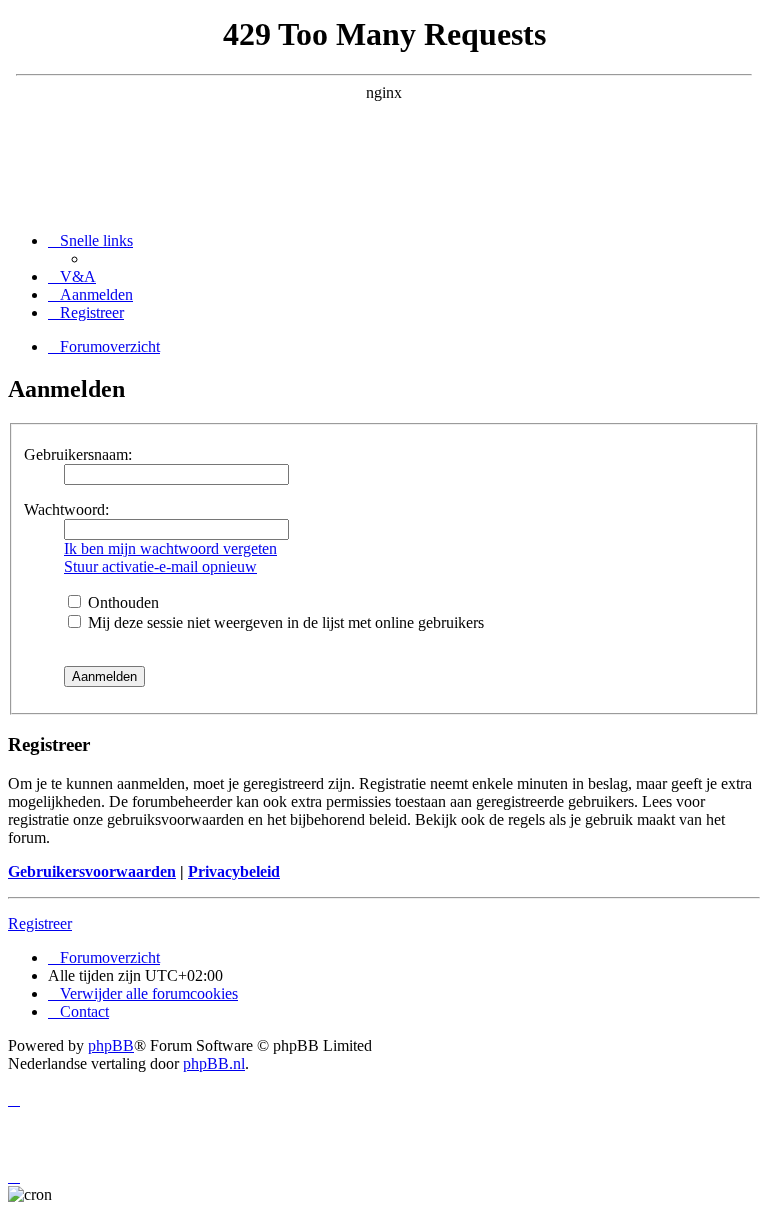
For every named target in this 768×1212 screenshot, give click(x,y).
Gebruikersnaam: (78, 454)
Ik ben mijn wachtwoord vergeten (170, 548)
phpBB (111, 1045)
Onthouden (121, 602)
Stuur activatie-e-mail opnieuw (160, 566)
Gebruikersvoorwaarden (92, 871)
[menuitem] (72, 276)
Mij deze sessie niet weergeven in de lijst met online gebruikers (284, 622)
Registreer (40, 923)
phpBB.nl (214, 1063)
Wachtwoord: (66, 509)
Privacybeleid (234, 871)
